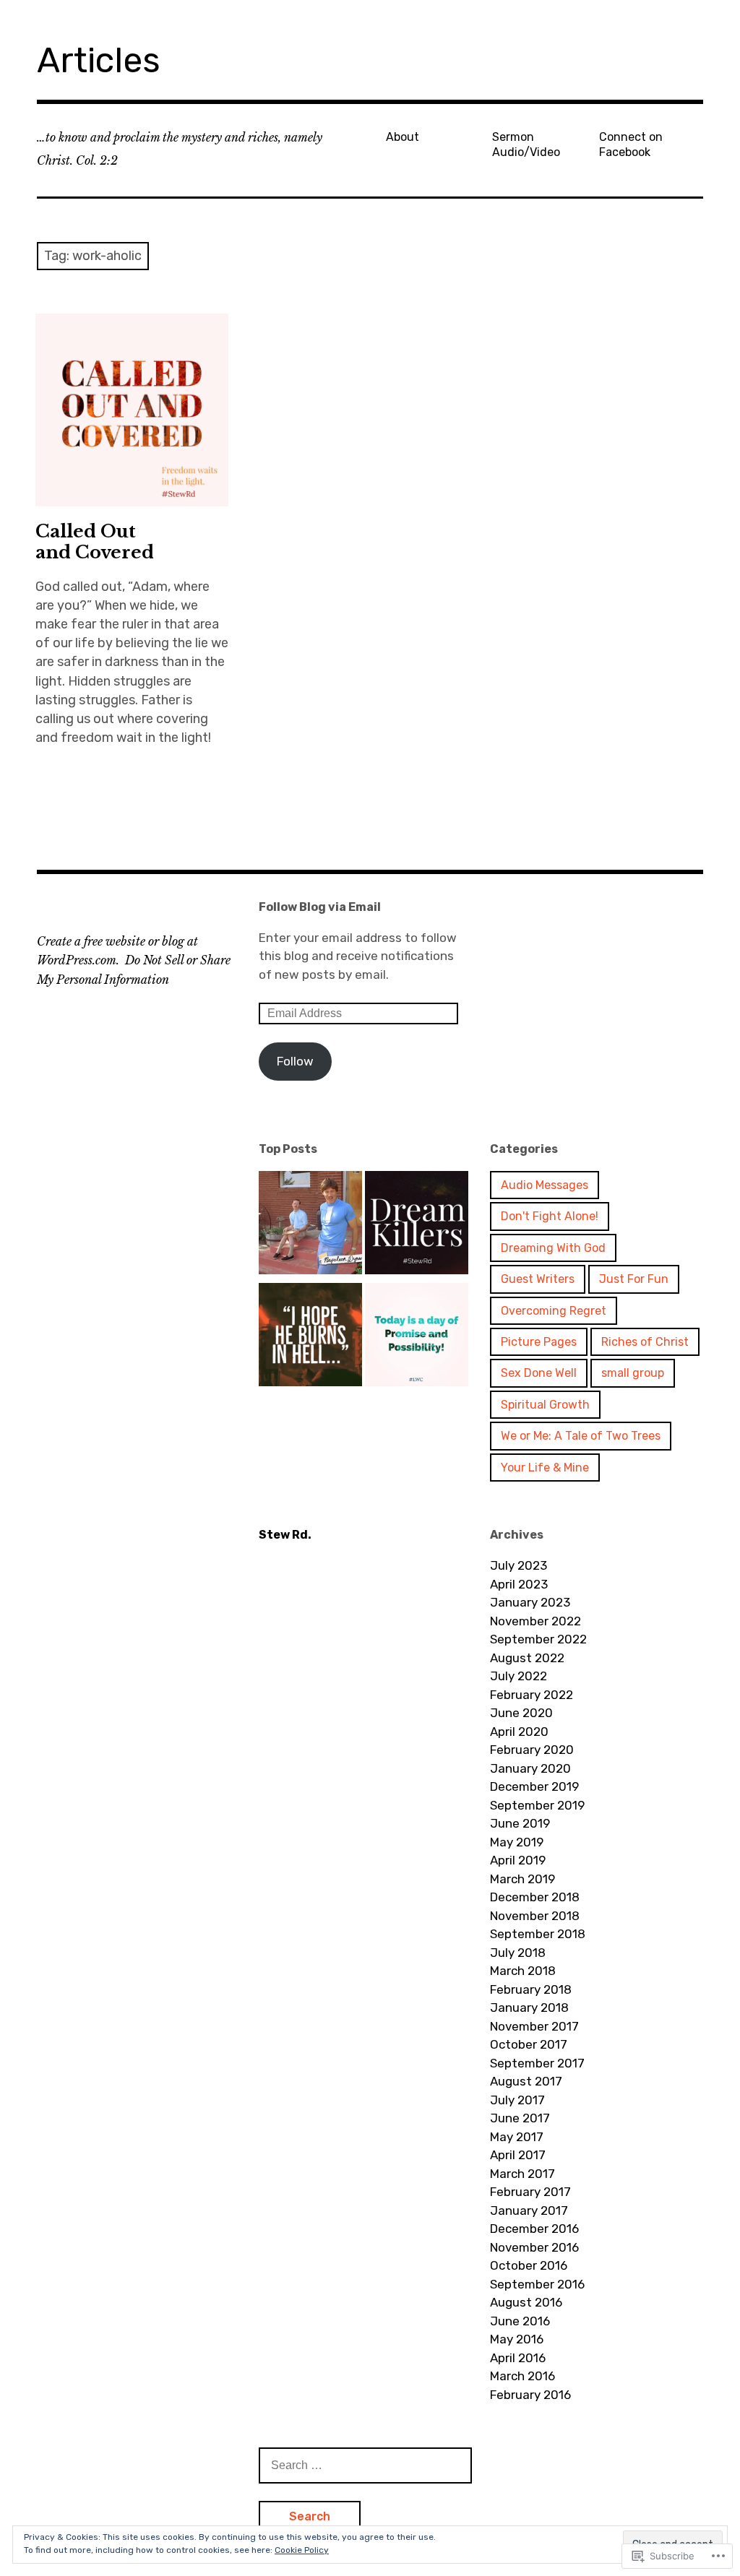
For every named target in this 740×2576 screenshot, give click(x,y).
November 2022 (535, 1621)
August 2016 (526, 2302)
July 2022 (519, 1676)
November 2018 (535, 1916)
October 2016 (529, 2265)
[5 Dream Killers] (417, 1225)
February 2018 (531, 1989)
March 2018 (523, 1971)
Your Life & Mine (545, 1468)
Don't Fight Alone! (550, 1216)
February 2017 (530, 2192)
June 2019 (520, 1823)
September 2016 (537, 2284)
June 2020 (521, 1713)
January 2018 (529, 2007)
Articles (99, 60)
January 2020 (530, 1768)
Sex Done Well (539, 1373)
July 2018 (518, 1953)
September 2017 (537, 2063)
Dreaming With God (553, 1248)
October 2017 (529, 2044)
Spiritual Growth (545, 1405)
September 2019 (537, 1805)
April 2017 (518, 2155)
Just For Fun (634, 1279)
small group (633, 1373)
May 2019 (517, 1842)
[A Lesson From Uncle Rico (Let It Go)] (310, 1225)
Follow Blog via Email (320, 907)
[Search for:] (365, 2465)
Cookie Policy (302, 2550)
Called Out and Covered (95, 542)
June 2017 (520, 2118)
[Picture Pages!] (417, 1337)
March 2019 (522, 1879)
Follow (295, 1061)
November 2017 (534, 2026)
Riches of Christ (645, 1342)
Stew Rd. (285, 1535)
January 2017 (529, 2210)
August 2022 (527, 1658)
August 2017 (526, 2081)
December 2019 (534, 1786)
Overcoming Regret (554, 1311)
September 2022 (538, 1639)
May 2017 (517, 2137)
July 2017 (517, 2100)
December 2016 (534, 2229)
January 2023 (530, 1602)
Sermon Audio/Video (526, 144)
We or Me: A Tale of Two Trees (581, 1436)
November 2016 (534, 2247)
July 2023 (519, 1565)
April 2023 (519, 1584)
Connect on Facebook (631, 144)
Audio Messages (545, 1185)
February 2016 (530, 2395)
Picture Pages (539, 1342)
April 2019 (518, 1860)
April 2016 (518, 2358)
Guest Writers (538, 1279)
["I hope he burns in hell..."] (310, 1337)
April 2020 (519, 1732)
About (403, 137)
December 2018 (535, 1897)
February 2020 (532, 1750)
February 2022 (532, 1695)
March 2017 (522, 2174)
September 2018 (538, 1934)
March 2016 (522, 2376)
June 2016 (520, 2321)
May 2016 (517, 2339)
